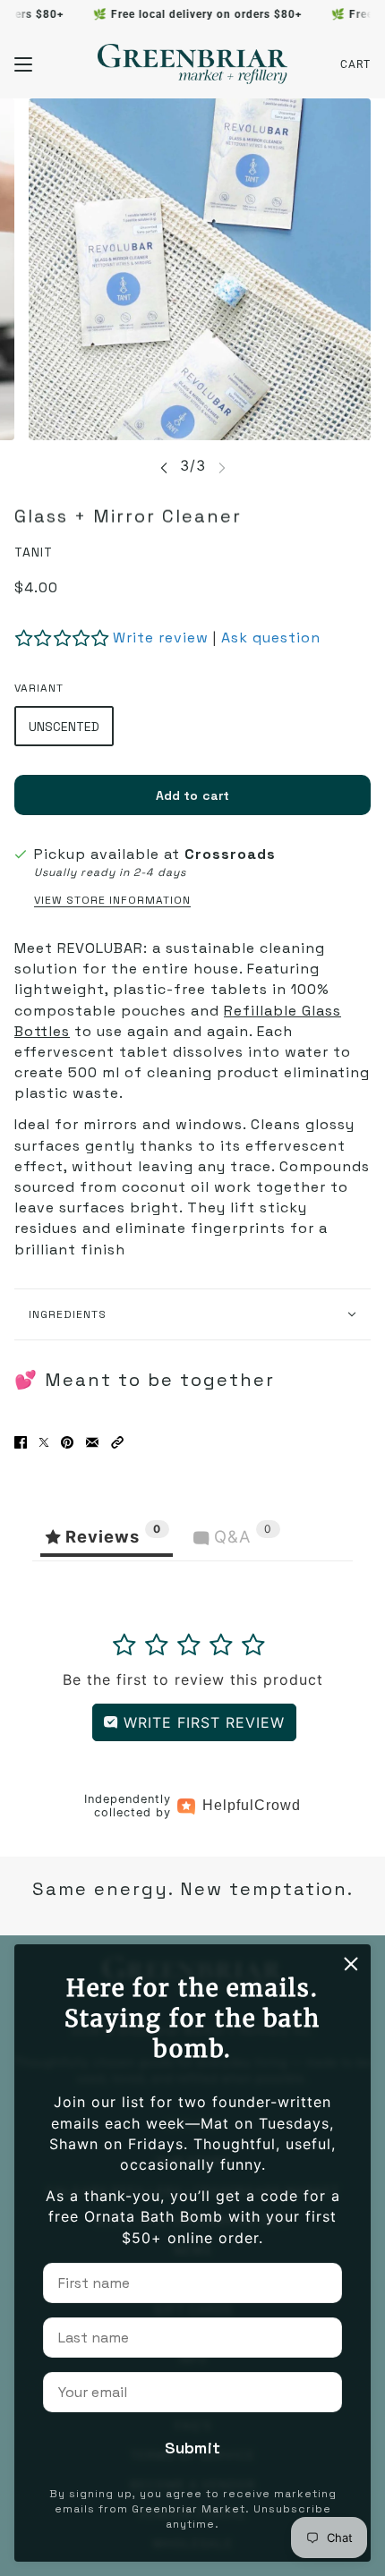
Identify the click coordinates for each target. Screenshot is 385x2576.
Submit (192, 2448)
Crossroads (230, 854)
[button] (117, 1442)
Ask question (271, 638)
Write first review (201, 1722)
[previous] (164, 467)
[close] (351, 1964)
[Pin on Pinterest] (67, 1442)
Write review (161, 638)
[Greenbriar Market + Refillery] (192, 64)
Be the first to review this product (193, 1679)
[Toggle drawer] (23, 64)
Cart (355, 64)
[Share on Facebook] (21, 1442)
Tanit (34, 552)
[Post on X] (44, 1442)
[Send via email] (92, 1442)
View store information (112, 900)
